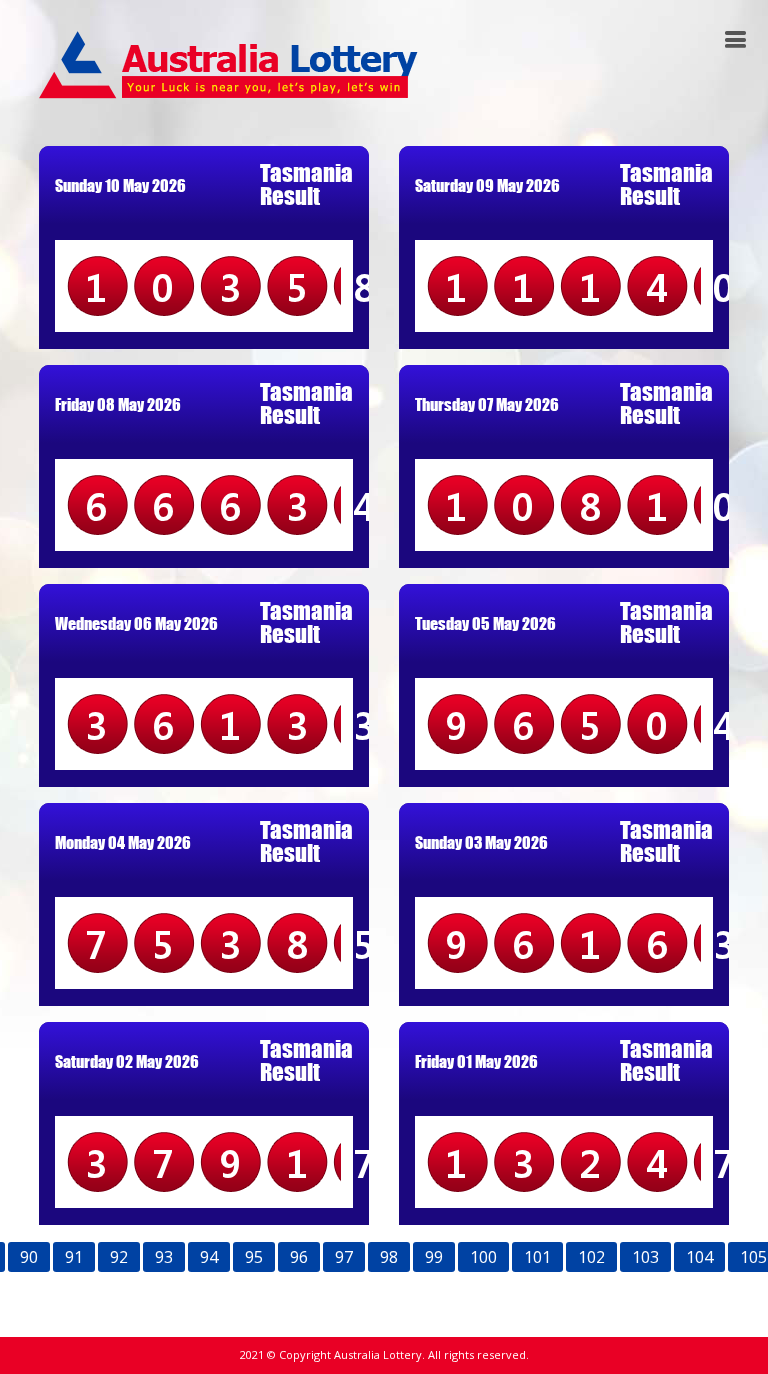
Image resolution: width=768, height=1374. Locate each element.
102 (591, 1257)
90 (29, 1257)
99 (434, 1257)
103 (645, 1257)
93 (164, 1257)
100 (483, 1257)
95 (254, 1257)
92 (119, 1257)
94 (209, 1257)
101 (537, 1257)
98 (389, 1257)
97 (344, 1257)
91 (74, 1257)
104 (699, 1257)
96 (299, 1257)
